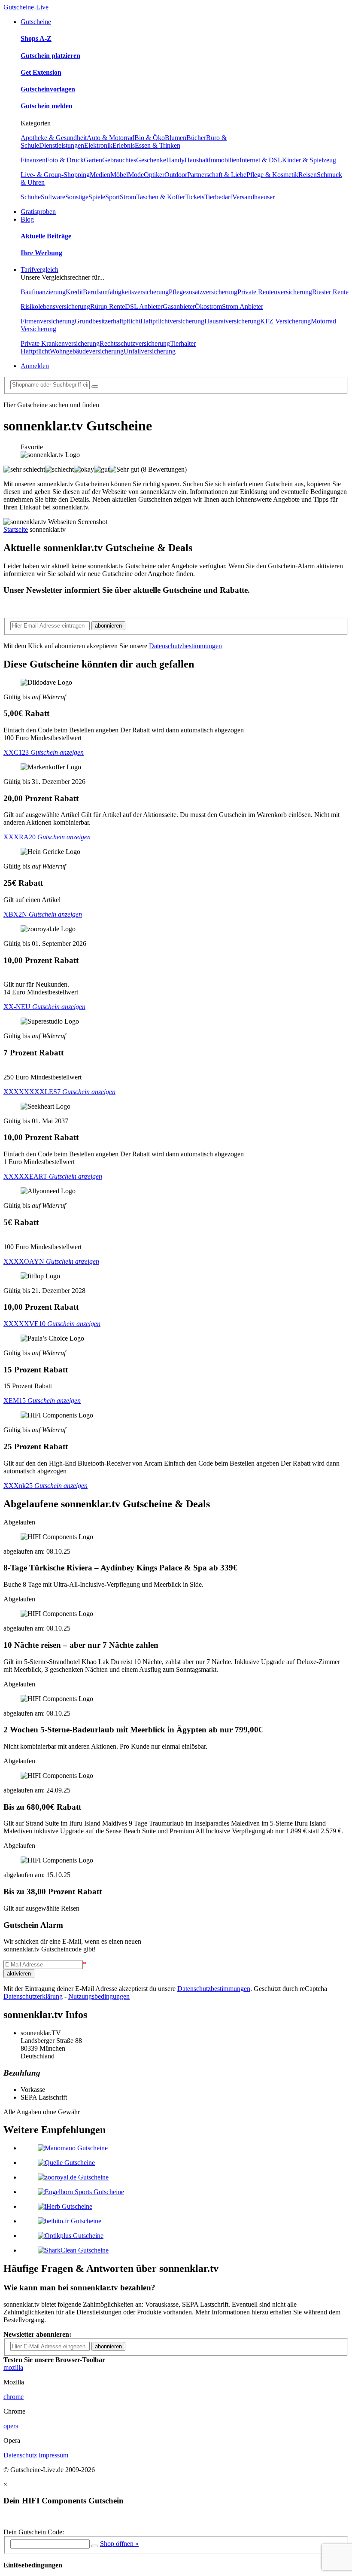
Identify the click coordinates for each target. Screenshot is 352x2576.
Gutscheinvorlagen (48, 89)
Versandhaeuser (253, 197)
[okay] (84, 469)
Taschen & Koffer (161, 197)
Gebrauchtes (119, 160)
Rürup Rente (108, 306)
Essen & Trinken (158, 145)
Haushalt (197, 160)
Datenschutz (20, 2455)
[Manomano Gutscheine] (73, 2148)
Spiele (97, 197)
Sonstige (77, 197)
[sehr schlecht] (24, 469)
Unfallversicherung (150, 351)
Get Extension (41, 72)
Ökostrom (208, 306)
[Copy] (95, 2546)
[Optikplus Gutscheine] (71, 2236)
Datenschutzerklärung (33, 1996)
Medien (100, 175)
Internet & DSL (261, 160)
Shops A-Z (36, 38)
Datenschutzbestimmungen (185, 646)
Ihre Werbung (41, 253)
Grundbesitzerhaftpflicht (108, 321)
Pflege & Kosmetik (272, 175)
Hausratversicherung (232, 321)
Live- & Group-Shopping (55, 175)
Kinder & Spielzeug (309, 160)
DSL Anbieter (144, 306)
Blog (27, 219)
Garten (93, 160)
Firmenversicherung (48, 321)
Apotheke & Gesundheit (54, 138)
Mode (136, 175)
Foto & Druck (65, 160)
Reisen (308, 175)
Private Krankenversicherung (60, 343)
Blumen (176, 138)
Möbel (119, 175)
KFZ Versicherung (285, 321)
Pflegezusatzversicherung (203, 292)
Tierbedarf (218, 197)
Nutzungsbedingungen (99, 1996)
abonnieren (108, 626)
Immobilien (224, 160)
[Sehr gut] (124, 469)
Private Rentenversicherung (275, 292)
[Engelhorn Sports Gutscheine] (81, 2192)
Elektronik (98, 145)
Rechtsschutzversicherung (135, 343)
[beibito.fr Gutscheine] (70, 2221)
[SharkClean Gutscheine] (73, 2250)
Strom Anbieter (243, 306)
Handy (175, 160)
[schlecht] (59, 469)
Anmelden (35, 366)
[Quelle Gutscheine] (66, 2163)
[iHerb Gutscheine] (65, 2206)
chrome (14, 2397)
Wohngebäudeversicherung (87, 351)
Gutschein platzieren (50, 56)
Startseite (16, 529)
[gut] (102, 469)
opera (11, 2426)
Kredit (74, 292)
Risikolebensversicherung (55, 306)
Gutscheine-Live (26, 7)
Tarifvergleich (39, 270)
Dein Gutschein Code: (34, 2532)
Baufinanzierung (43, 292)
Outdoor (176, 175)
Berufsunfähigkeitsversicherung (126, 292)
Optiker (154, 175)
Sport (112, 197)
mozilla (13, 2367)
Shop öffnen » (119, 2544)
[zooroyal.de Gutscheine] (73, 2177)
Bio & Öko (150, 138)
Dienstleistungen (62, 145)
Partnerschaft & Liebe (217, 175)
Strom (128, 197)
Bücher (196, 138)
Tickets (195, 197)
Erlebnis (124, 145)
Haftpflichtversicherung (172, 321)
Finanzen (33, 160)
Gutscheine (36, 22)
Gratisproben (38, 212)
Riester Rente (330, 292)
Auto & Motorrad (111, 138)
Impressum (53, 2455)
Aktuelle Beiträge (46, 236)
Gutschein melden (47, 106)
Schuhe (31, 197)
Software (53, 197)
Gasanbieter (179, 306)
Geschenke (151, 160)
